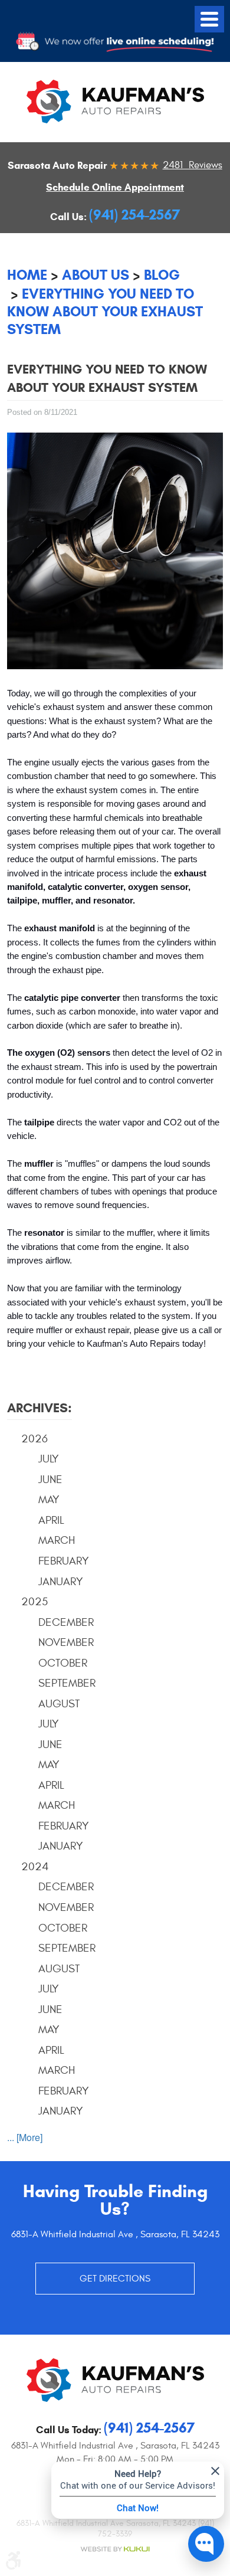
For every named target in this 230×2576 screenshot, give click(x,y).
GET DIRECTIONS (115, 2279)
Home (27, 275)
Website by (115, 2549)
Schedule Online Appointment (115, 187)
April (51, 1520)
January (61, 1582)
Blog (162, 275)
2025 (34, 1602)
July (49, 1459)
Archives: (40, 1408)
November (66, 1642)
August (59, 1704)
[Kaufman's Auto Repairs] (115, 102)
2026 (34, 1439)
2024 (35, 1867)
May (49, 1500)
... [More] (25, 2137)
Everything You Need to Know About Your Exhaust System (105, 312)
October (63, 1663)
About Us (96, 275)
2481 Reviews (193, 165)
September (67, 1683)
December (66, 1622)
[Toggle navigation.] (209, 19)
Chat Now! (138, 2508)
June (50, 1480)
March (57, 1540)
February (64, 1561)
